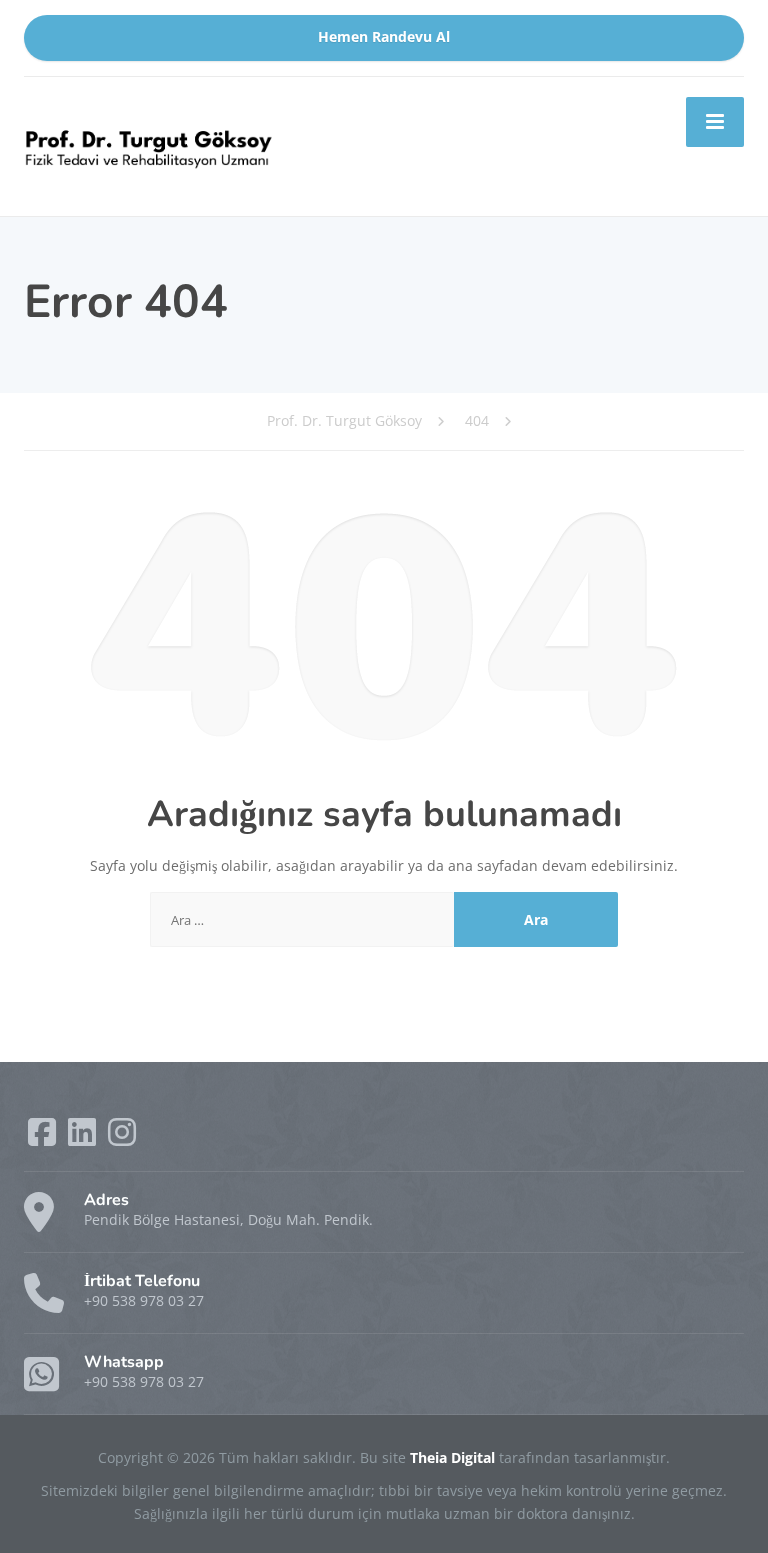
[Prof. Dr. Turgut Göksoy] (149, 144)
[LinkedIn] (84, 1138)
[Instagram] (122, 1138)
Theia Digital (454, 1457)
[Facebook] (44, 1138)
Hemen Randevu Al (384, 37)
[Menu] (715, 122)
